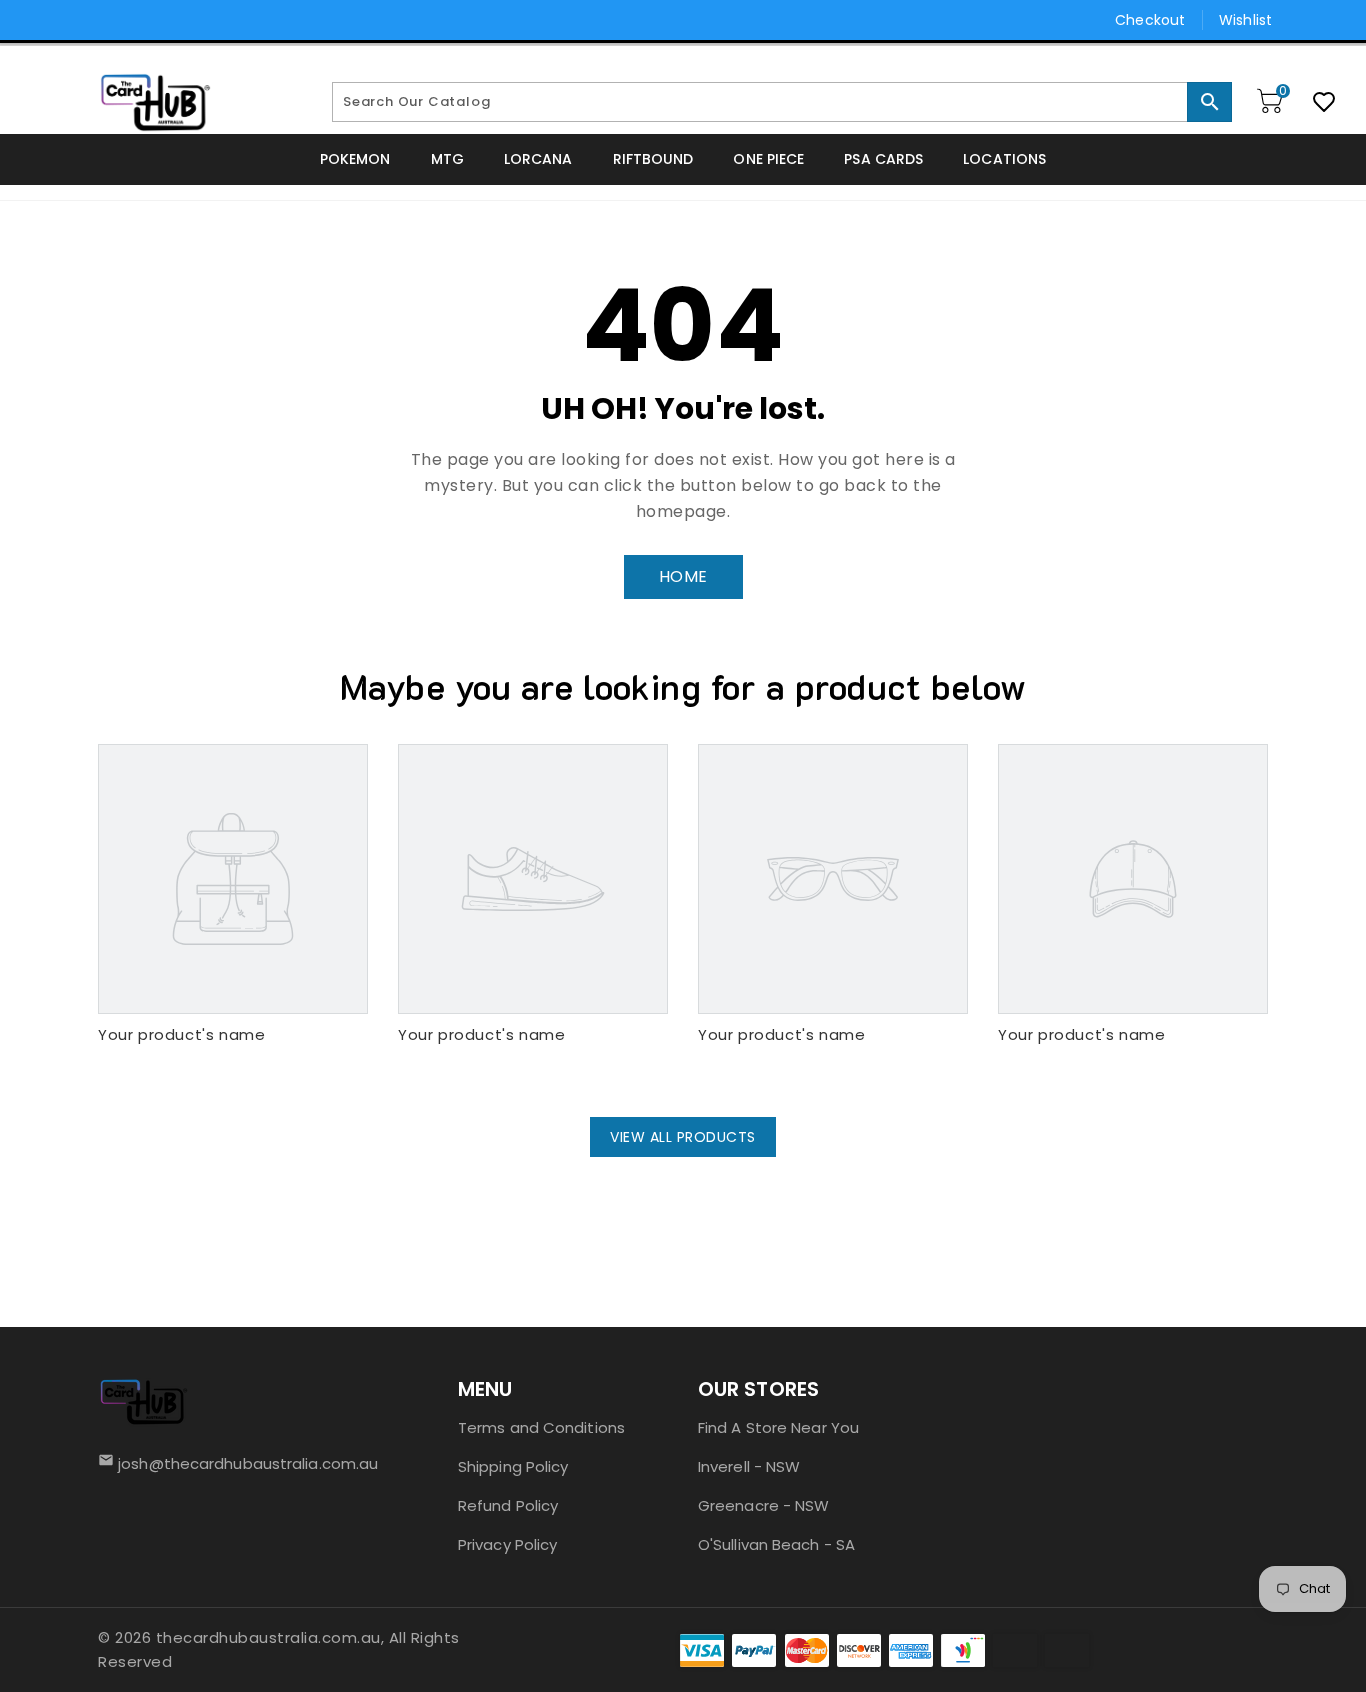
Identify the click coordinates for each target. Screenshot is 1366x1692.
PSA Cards (883, 159)
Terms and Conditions (541, 1427)
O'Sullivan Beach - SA (776, 1544)
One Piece (768, 159)
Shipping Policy (513, 1466)
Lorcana (538, 159)
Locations (1004, 159)
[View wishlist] (1324, 102)
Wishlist (1245, 20)
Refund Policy (508, 1505)
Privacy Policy (507, 1544)
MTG (447, 159)
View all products (683, 1137)
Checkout (1150, 20)
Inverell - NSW (749, 1466)
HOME (683, 576)
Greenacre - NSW (764, 1505)
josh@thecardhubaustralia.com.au (242, 1463)
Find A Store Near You (778, 1427)
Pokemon (355, 159)
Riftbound (653, 159)
